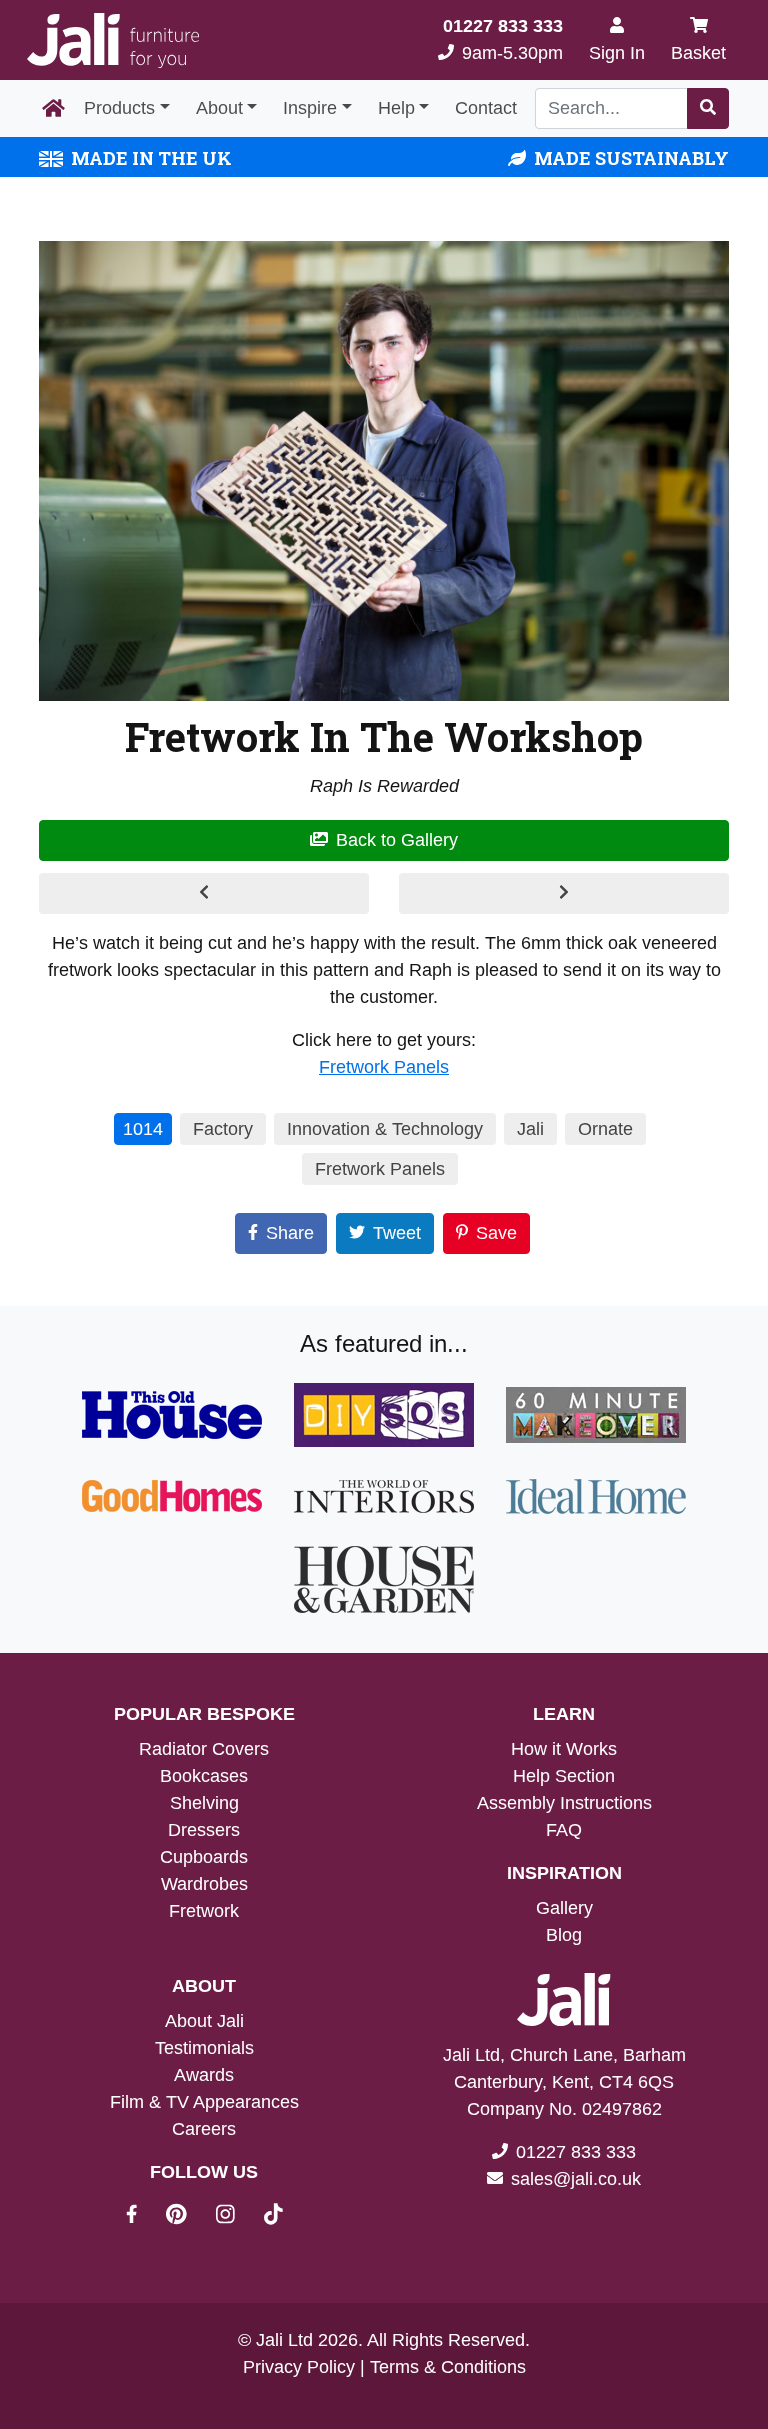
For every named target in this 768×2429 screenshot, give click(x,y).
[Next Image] (564, 893)
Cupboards (204, 1857)
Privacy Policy (299, 2367)
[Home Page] (53, 109)
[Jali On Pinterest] (188, 2217)
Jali (530, 1129)
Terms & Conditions (448, 2367)
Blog (564, 1935)
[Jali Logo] (113, 40)
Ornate (605, 1129)
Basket (698, 53)
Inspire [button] (310, 108)
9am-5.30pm (503, 39)
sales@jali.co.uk (576, 2179)
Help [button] (396, 108)
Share (290, 1233)
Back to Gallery (397, 840)
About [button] (219, 108)
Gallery (564, 1908)
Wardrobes (204, 1884)
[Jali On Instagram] (237, 2217)
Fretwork (204, 1911)
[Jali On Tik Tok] (273, 2217)
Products (119, 108)
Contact (486, 108)
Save (496, 1233)
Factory (223, 1129)
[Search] (708, 108)
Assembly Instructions (564, 1803)
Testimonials (204, 2048)
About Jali (204, 2021)
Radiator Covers (204, 1749)
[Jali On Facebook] (143, 2217)
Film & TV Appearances (204, 2102)
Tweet (397, 1233)
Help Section (564, 1776)
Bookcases (204, 1776)
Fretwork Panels (384, 1067)
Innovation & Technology (385, 1129)
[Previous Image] (204, 893)
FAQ (564, 1830)
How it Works (564, 1749)
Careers (204, 2129)
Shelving (204, 1803)
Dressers (204, 1830)
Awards (204, 2075)
